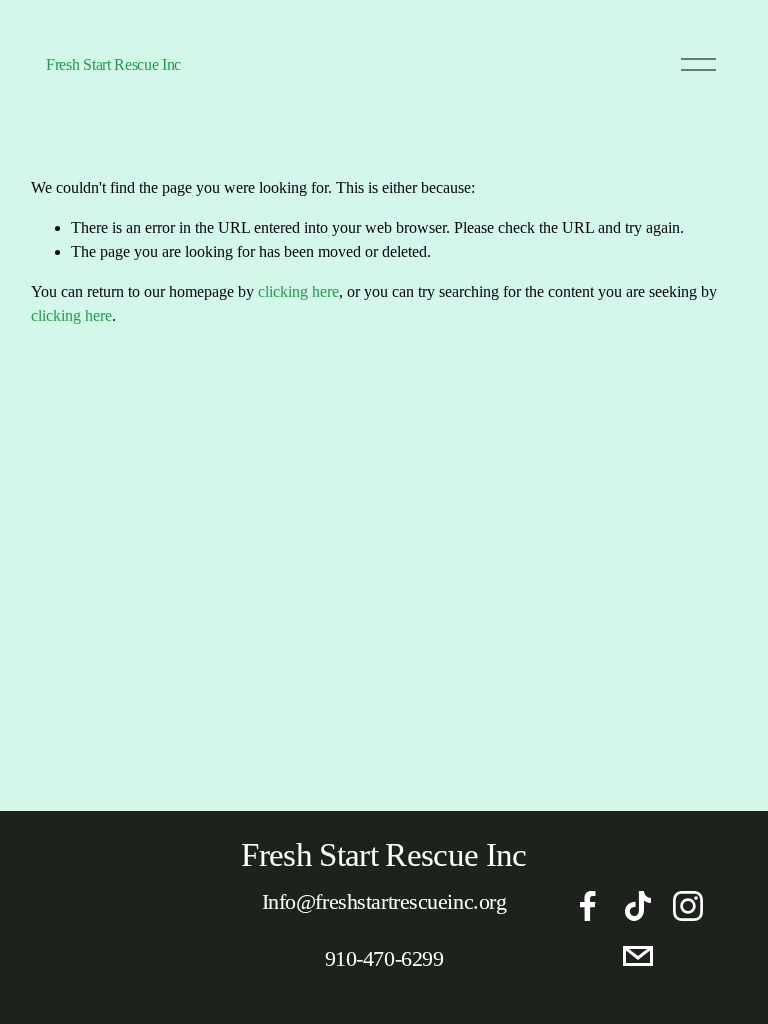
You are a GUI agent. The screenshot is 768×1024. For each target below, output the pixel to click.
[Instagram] (688, 906)
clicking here (298, 291)
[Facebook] (588, 906)
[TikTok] (638, 906)
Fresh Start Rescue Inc (113, 64)
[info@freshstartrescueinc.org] (638, 956)
